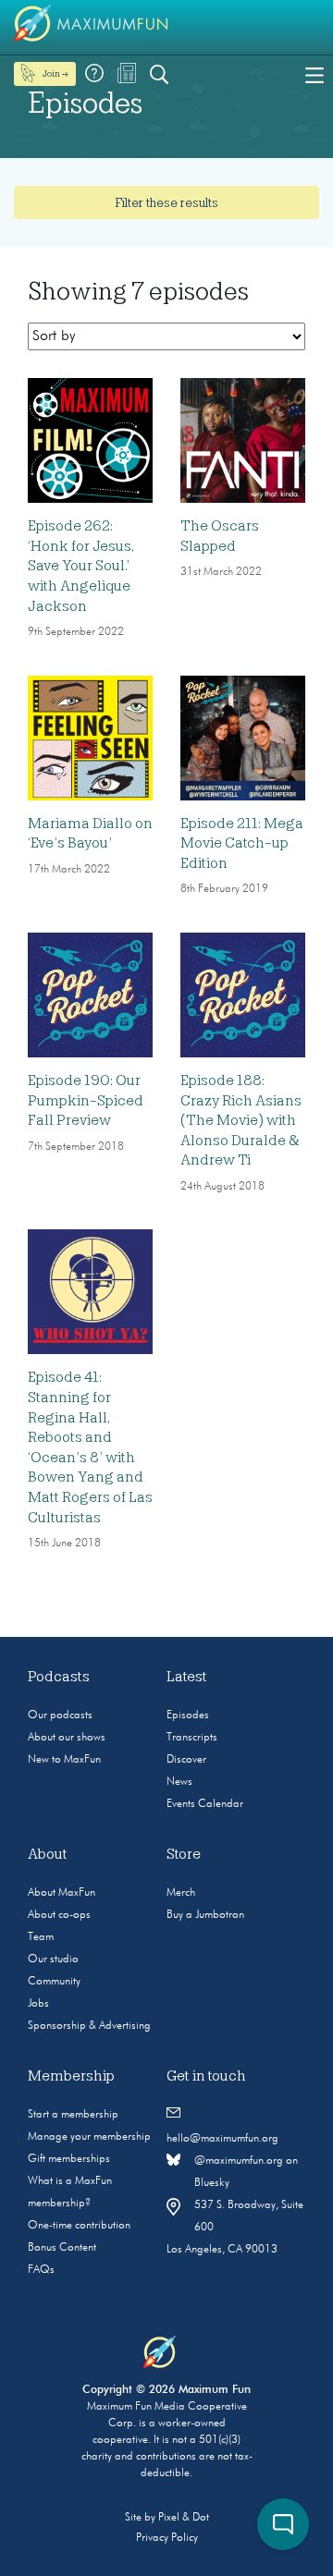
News (179, 1782)
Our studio (53, 1959)
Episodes (188, 1715)
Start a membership (73, 2115)
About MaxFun (62, 1893)
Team (41, 1937)
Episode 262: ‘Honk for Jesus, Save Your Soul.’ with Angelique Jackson (81, 566)
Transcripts (192, 1738)
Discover (186, 1760)
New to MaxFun (64, 1760)
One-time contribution (79, 2226)
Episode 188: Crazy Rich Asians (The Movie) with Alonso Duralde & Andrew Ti (241, 1120)
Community (54, 1982)
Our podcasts (60, 1715)
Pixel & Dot (184, 2518)
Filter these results (166, 202)
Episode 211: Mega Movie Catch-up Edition (242, 843)
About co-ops (59, 1915)
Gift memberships (69, 2159)
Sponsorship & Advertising (89, 2026)
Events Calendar (205, 1804)
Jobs (38, 2004)
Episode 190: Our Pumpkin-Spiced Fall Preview (86, 1100)
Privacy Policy (167, 2538)
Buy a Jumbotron (205, 1915)
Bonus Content (62, 2248)
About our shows (67, 1738)
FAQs (41, 2270)
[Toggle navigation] (314, 74)
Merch (181, 1893)
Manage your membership (89, 2137)
